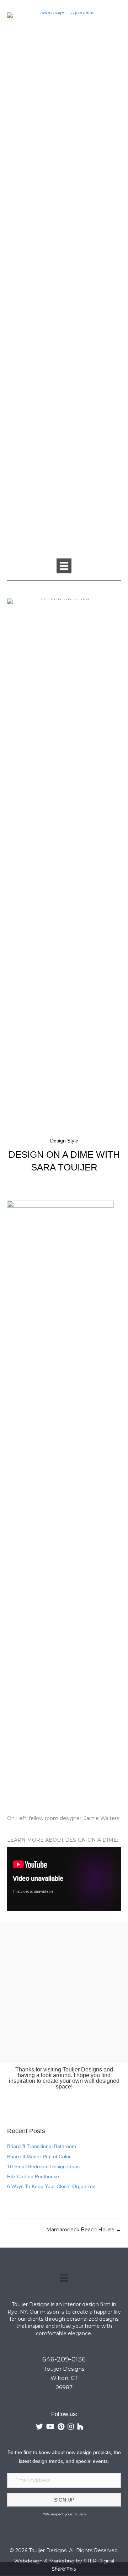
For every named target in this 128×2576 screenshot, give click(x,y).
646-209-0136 (64, 2359)
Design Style (64, 1141)
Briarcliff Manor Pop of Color (39, 2157)
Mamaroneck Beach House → (84, 2230)
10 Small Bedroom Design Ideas (43, 2166)
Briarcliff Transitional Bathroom (42, 2146)
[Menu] (64, 566)
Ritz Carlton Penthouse (33, 2176)
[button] (64, 2500)
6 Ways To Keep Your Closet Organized (51, 2186)
